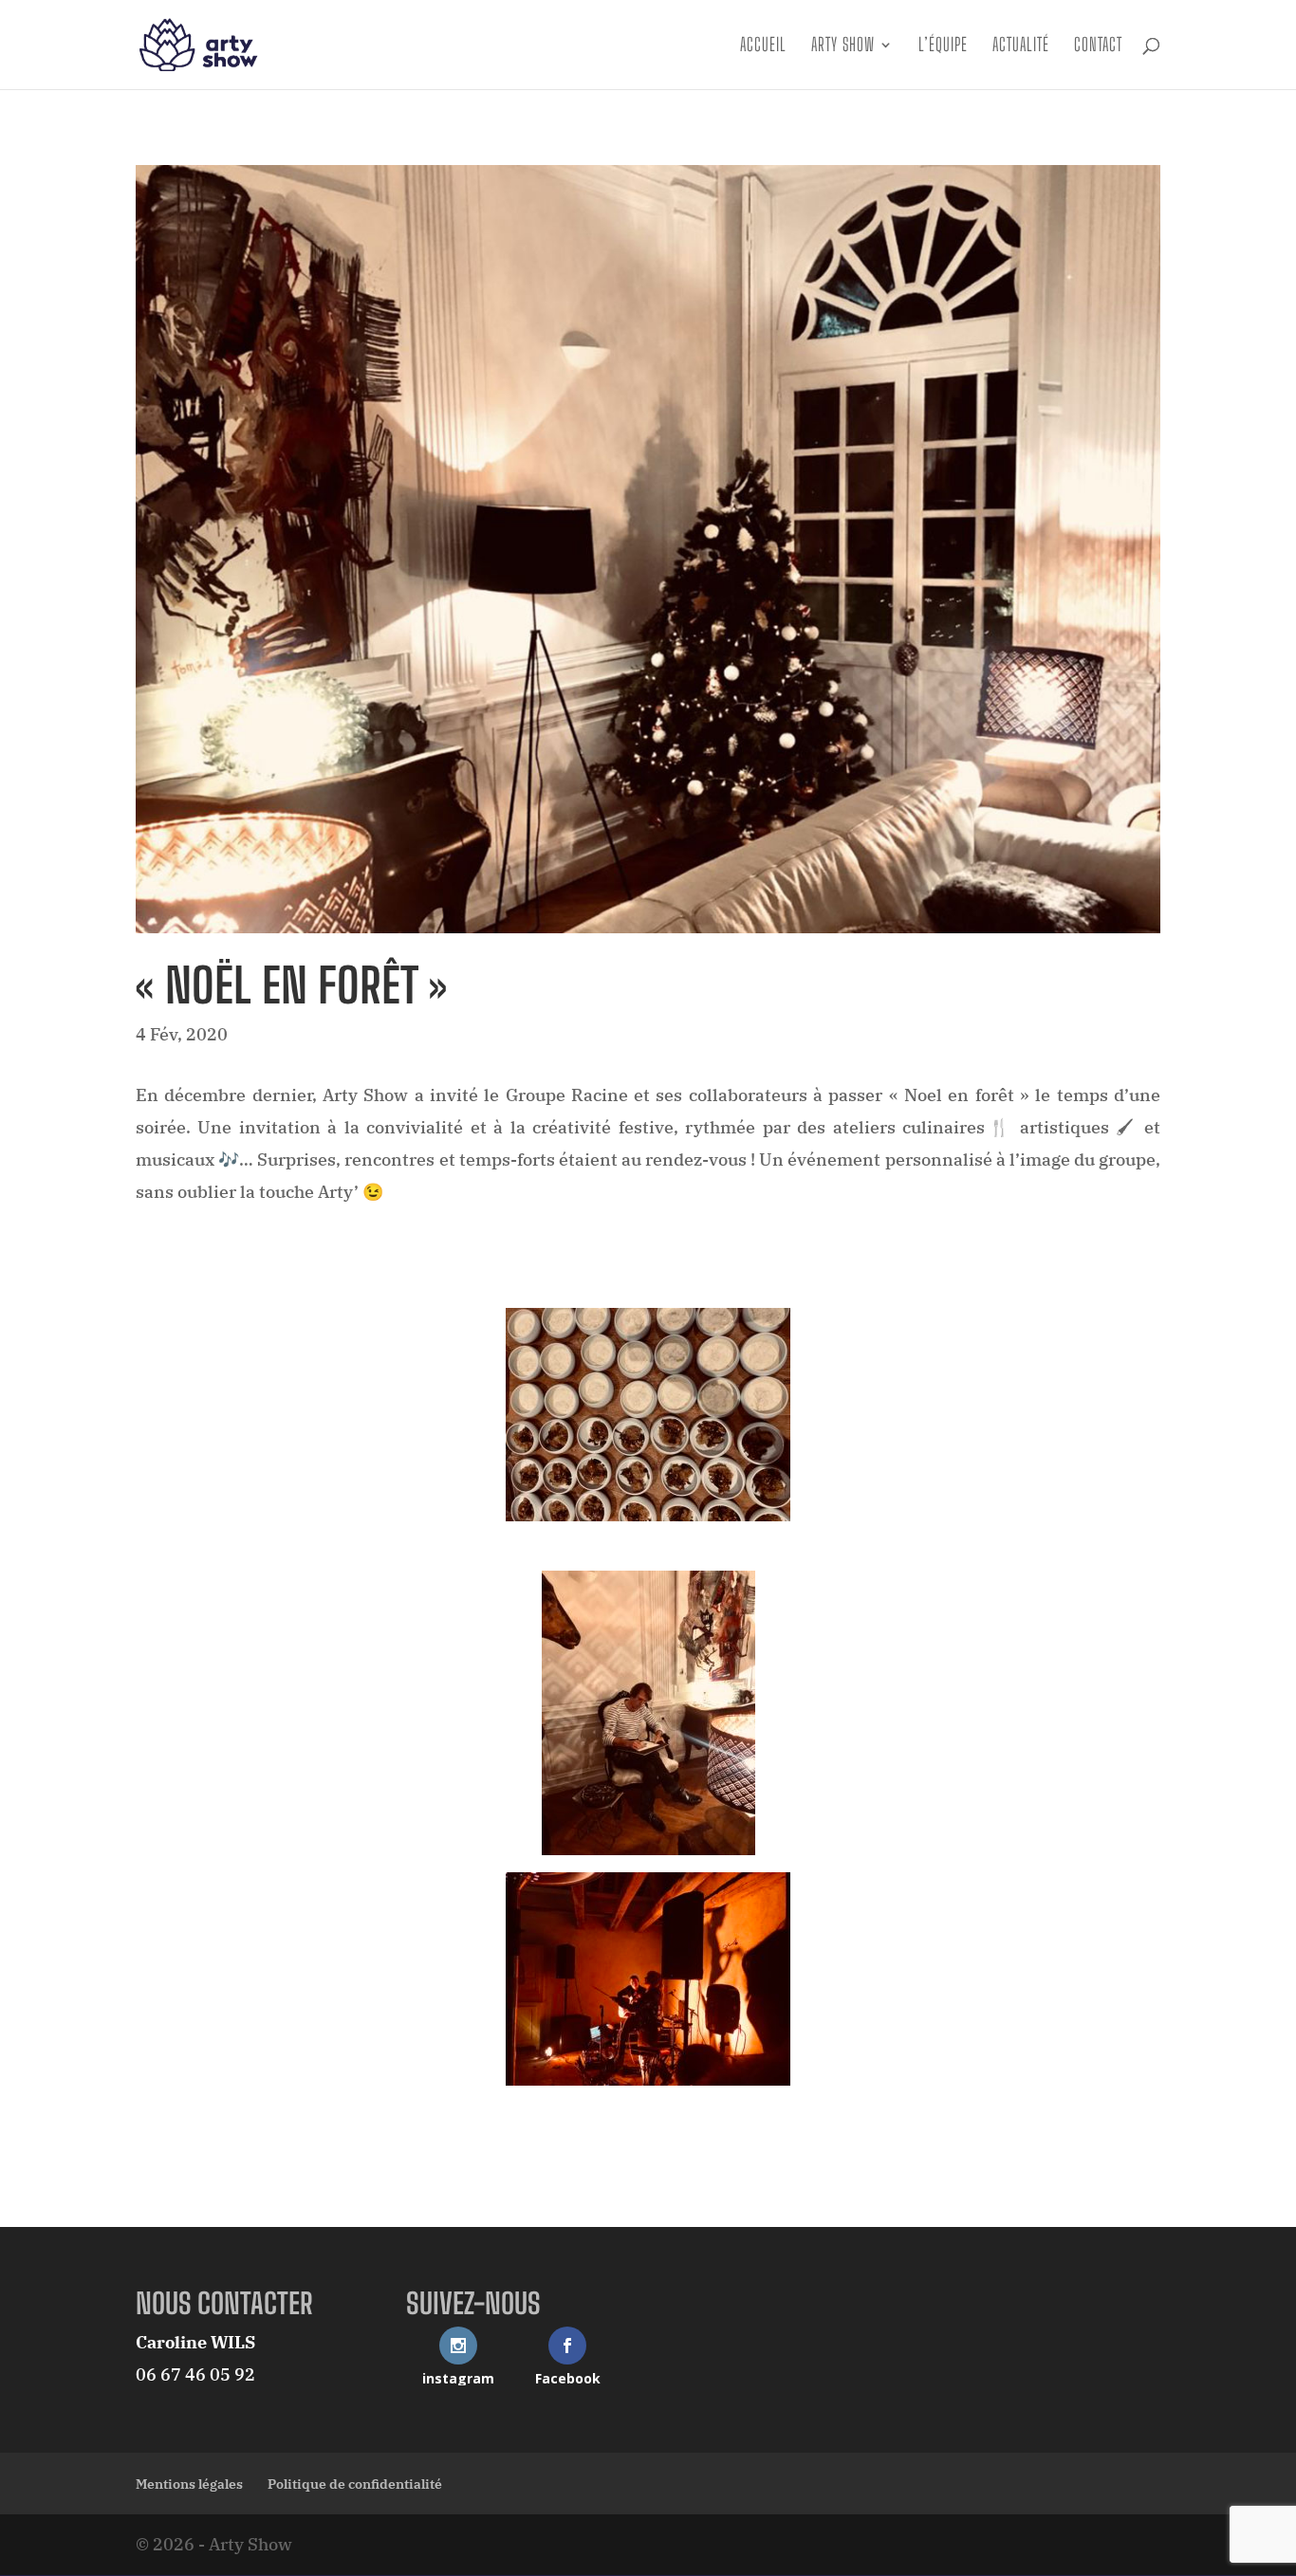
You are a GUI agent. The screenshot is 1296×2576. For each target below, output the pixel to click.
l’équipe (943, 46)
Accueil (763, 46)
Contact (1098, 46)
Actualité (1021, 46)
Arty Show (843, 46)
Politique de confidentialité (355, 2484)
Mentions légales (189, 2484)
